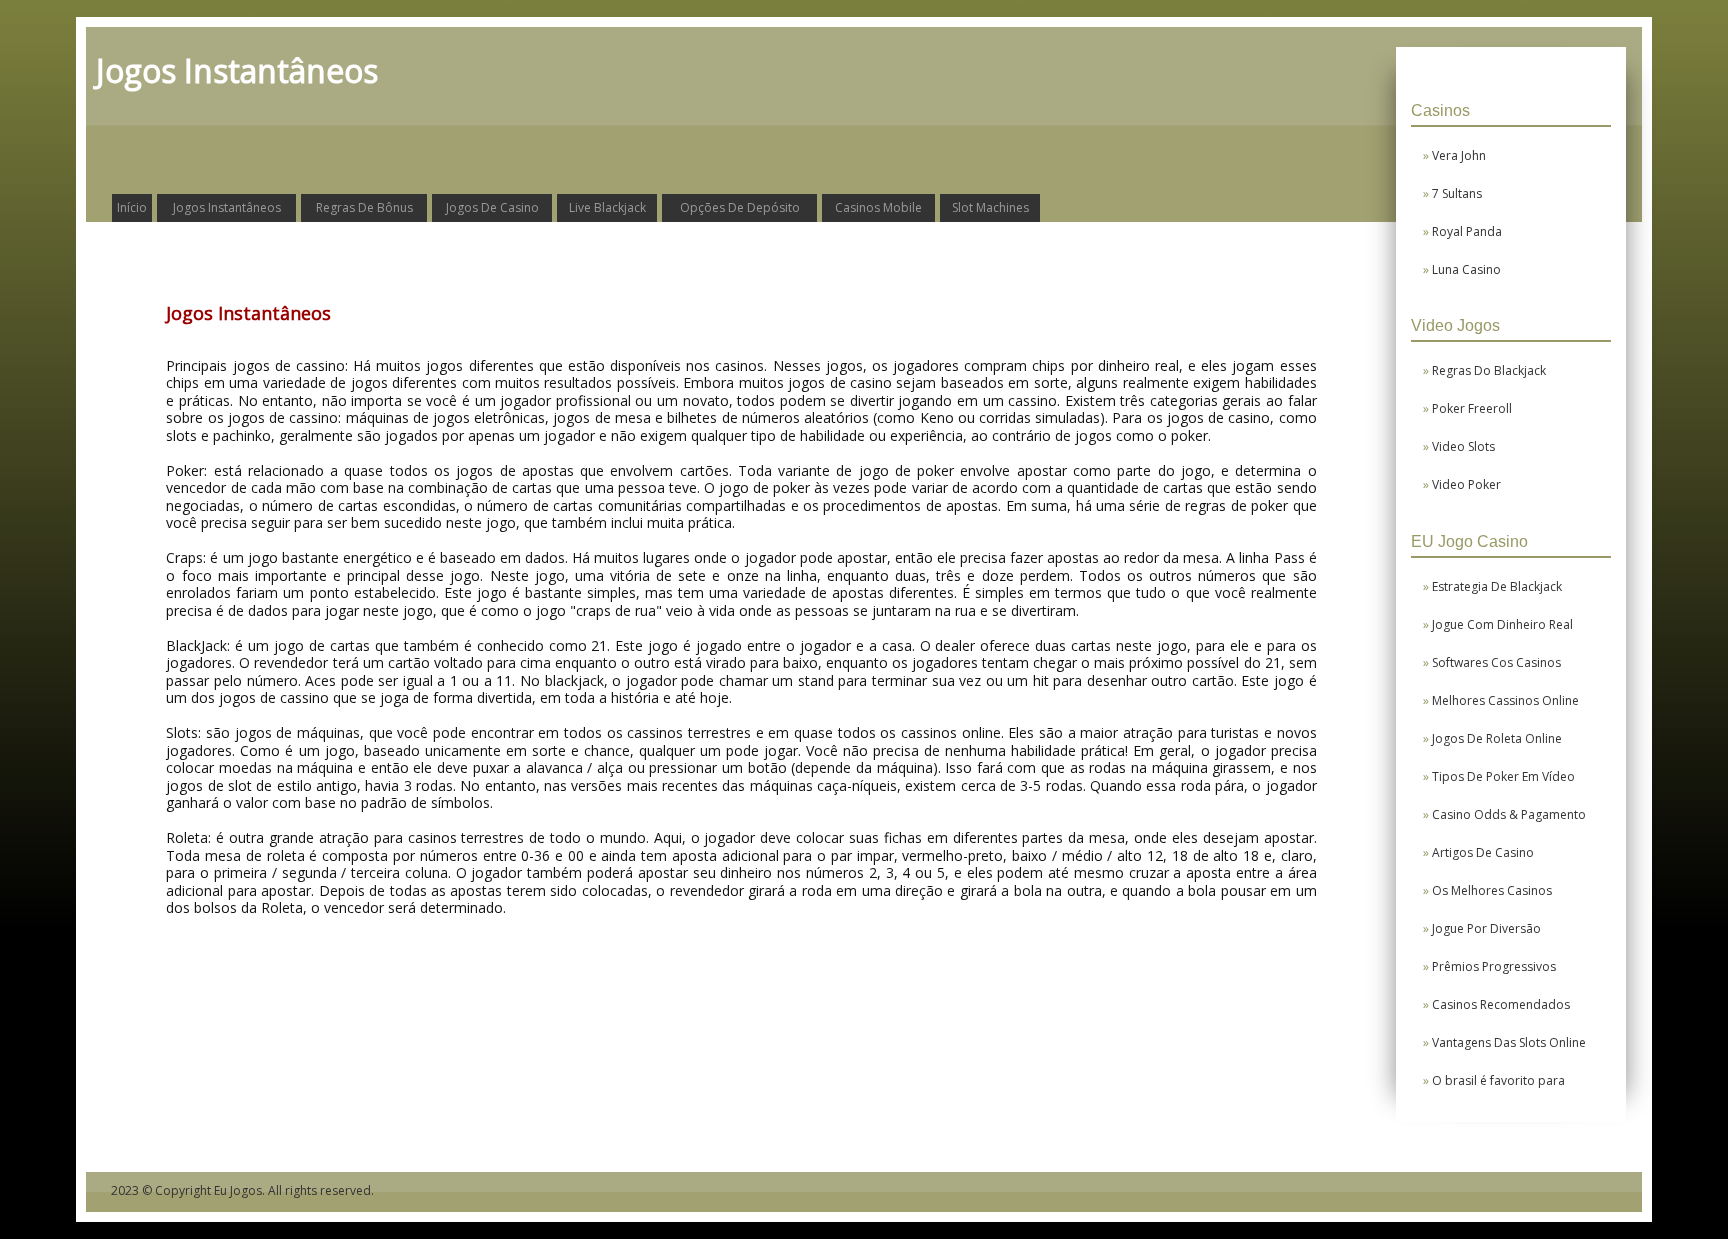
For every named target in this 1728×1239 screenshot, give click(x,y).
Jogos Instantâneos (227, 207)
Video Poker (1467, 484)
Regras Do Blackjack (1489, 370)
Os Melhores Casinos (1492, 890)
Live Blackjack (607, 207)
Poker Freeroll (1472, 408)
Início (132, 207)
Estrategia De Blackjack (1497, 586)
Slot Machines (990, 207)
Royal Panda (1467, 231)
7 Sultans (1457, 193)
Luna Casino (1467, 269)
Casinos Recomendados (1501, 1004)
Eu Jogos (238, 1190)
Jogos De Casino (492, 207)
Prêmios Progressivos (1494, 966)
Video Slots (1464, 446)
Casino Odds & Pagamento (1509, 814)
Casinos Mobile (878, 207)
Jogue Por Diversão (1487, 928)
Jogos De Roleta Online (1497, 738)
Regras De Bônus (364, 207)
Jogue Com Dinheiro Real (1503, 624)
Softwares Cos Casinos (1497, 662)
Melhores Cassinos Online (1506, 700)
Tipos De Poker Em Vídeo (1504, 776)
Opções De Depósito (740, 207)
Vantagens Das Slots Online (1509, 1042)
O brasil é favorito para (1499, 1080)
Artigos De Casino (1483, 852)
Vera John (1459, 155)
